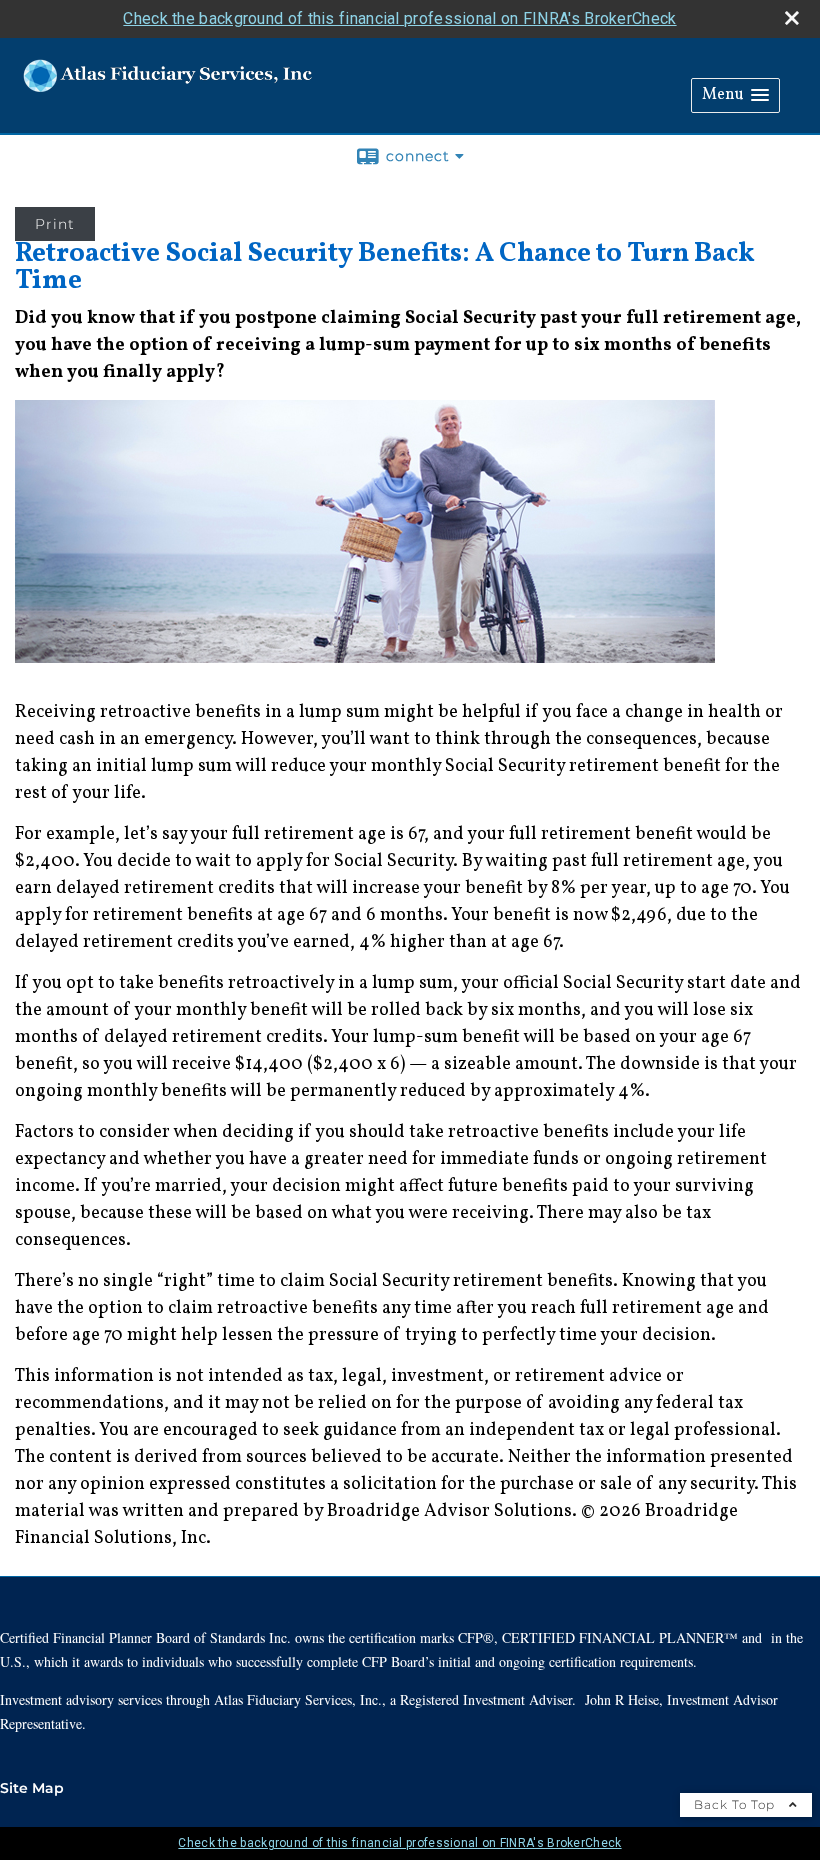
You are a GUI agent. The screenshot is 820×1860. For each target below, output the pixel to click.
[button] (735, 95)
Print (55, 224)
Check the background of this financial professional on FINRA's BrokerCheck (399, 18)
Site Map (32, 1788)
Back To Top (736, 1804)
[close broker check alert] (792, 18)
